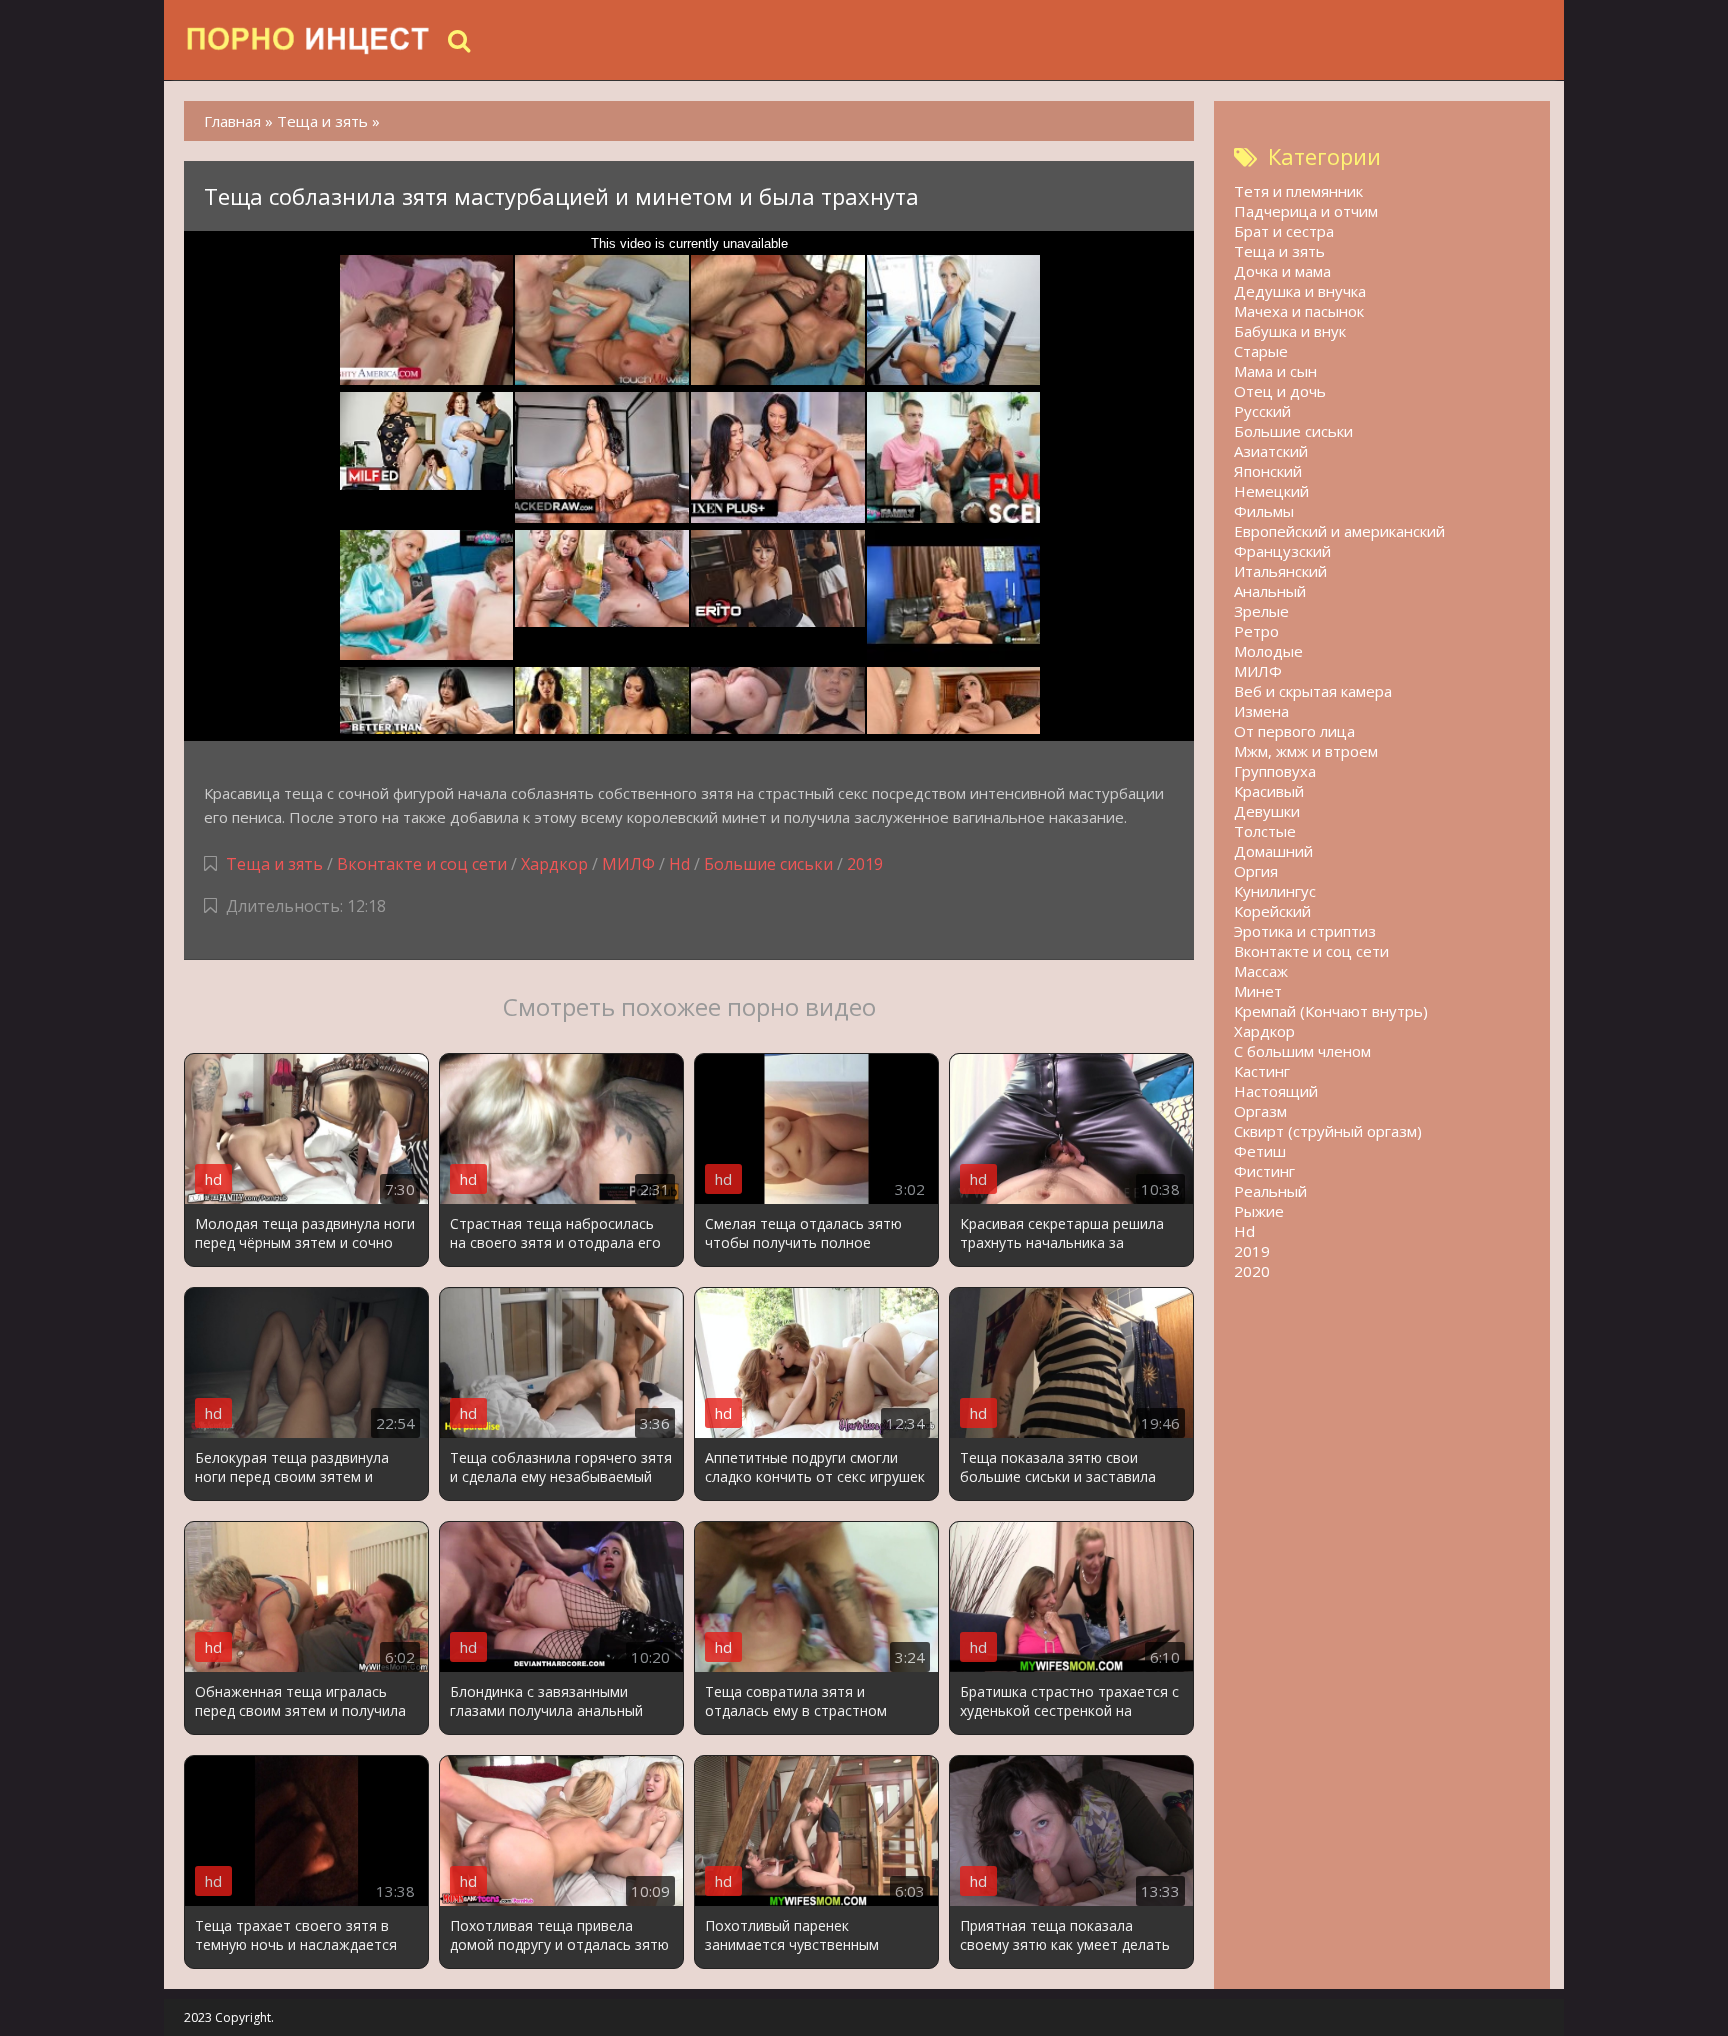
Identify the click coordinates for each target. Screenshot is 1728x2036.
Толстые (1265, 831)
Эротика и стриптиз (1305, 931)
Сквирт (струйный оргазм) (1328, 1131)
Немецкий (1271, 491)
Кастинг (1262, 1071)
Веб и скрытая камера (1313, 691)
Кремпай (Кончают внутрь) (1331, 1011)
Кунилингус (1275, 891)
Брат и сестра (1284, 231)
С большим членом (1302, 1051)
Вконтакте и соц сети (422, 864)
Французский (1282, 551)
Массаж (1261, 971)
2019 (865, 864)
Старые (1261, 351)
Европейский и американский (1339, 531)
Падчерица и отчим (1306, 211)
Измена (1261, 711)
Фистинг (1264, 1171)
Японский (1268, 471)
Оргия (1256, 871)
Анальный (1270, 591)
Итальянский (1280, 571)
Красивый (1269, 791)
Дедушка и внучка (1300, 291)
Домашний (1273, 851)
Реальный (1270, 1191)
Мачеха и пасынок (1299, 311)
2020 (1252, 1271)
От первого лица (1294, 731)
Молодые (1268, 651)
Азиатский (1271, 451)
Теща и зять (274, 864)
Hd (679, 864)
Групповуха (1275, 771)
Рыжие (1259, 1211)
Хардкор (554, 864)
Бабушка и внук (1290, 331)
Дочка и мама (1282, 271)
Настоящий (1276, 1091)
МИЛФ (628, 864)
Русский (1262, 411)
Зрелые (1261, 611)
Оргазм (1260, 1111)
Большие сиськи (768, 864)
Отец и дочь (1280, 391)
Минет (1258, 991)
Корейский (1272, 911)
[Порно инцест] (309, 40)
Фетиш (1260, 1151)
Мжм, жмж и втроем (1306, 751)
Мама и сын (1275, 371)
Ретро (1256, 631)
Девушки (1267, 811)
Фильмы (1264, 511)
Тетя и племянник (1298, 191)
